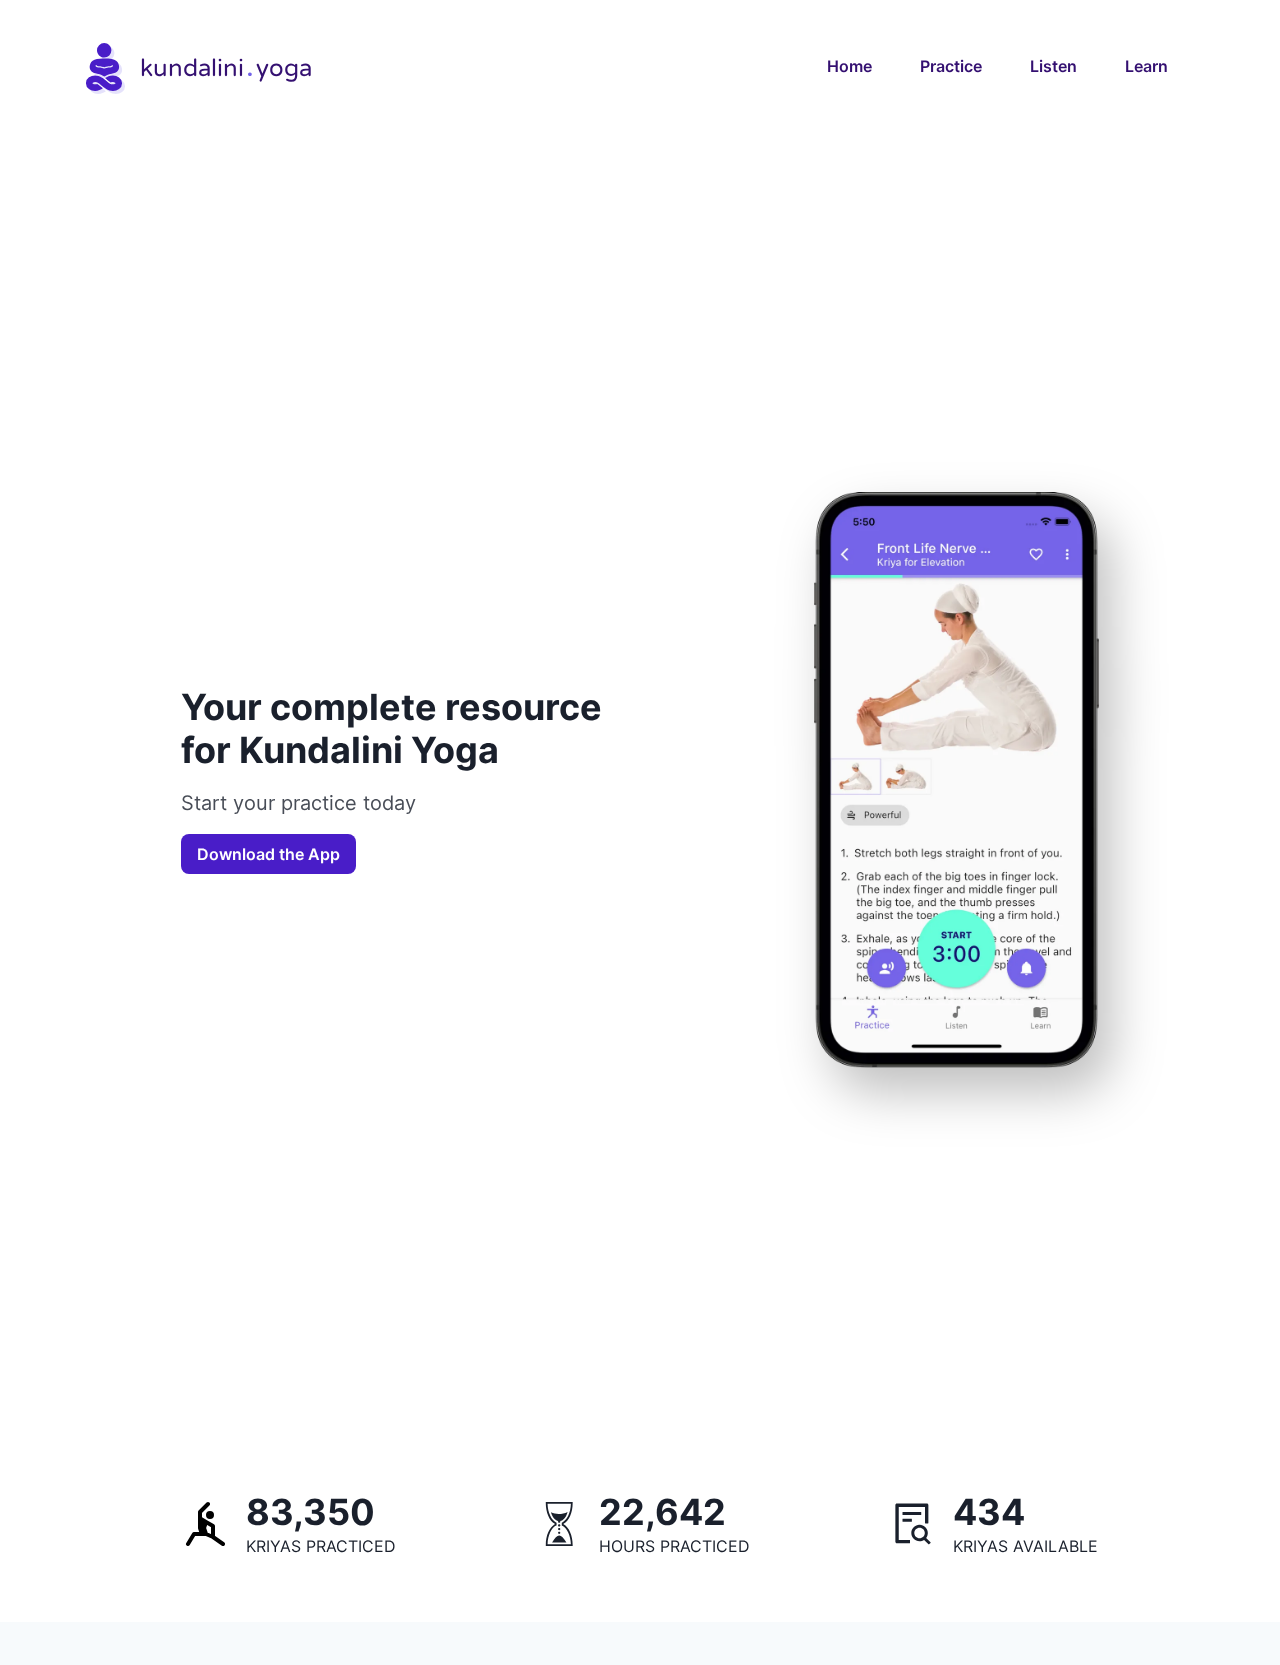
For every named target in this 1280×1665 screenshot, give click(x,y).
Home (849, 66)
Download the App (268, 854)
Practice (951, 66)
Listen (1053, 66)
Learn (1146, 66)
